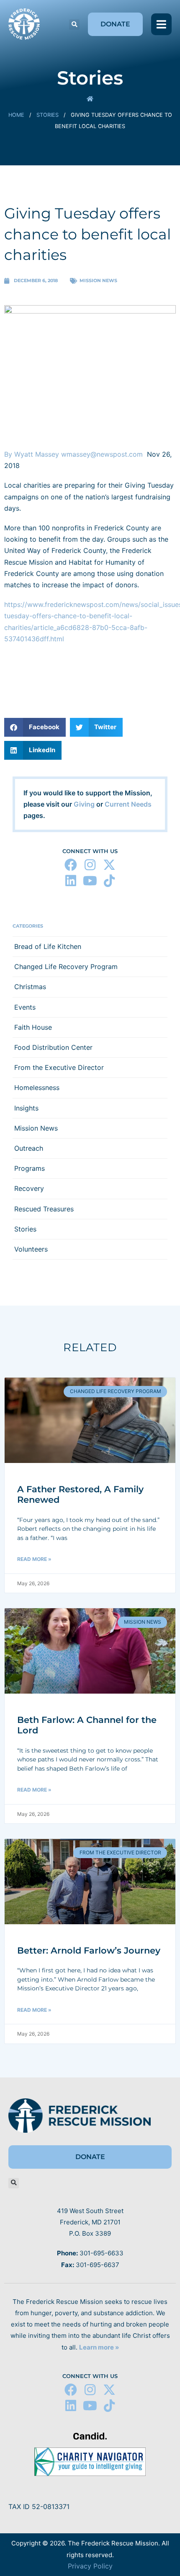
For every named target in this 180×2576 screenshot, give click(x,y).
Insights (26, 1108)
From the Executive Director (59, 1067)
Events (25, 1007)
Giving (84, 804)
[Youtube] (90, 881)
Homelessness (37, 1087)
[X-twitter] (109, 865)
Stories (48, 115)
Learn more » (99, 2347)
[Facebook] (71, 865)
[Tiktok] (109, 881)
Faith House (33, 1027)
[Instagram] (90, 865)
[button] (74, 24)
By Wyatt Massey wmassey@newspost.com (76, 454)
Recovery (29, 1188)
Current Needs (128, 804)
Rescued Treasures (44, 1209)
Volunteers (31, 1249)
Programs (30, 1168)
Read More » (34, 1559)
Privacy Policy (90, 2566)
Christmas (30, 987)
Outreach (29, 1148)
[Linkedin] (71, 881)
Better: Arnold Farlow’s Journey (89, 1950)
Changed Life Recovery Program (66, 967)
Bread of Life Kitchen (48, 946)
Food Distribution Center (53, 1047)
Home (16, 115)
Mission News (98, 280)
